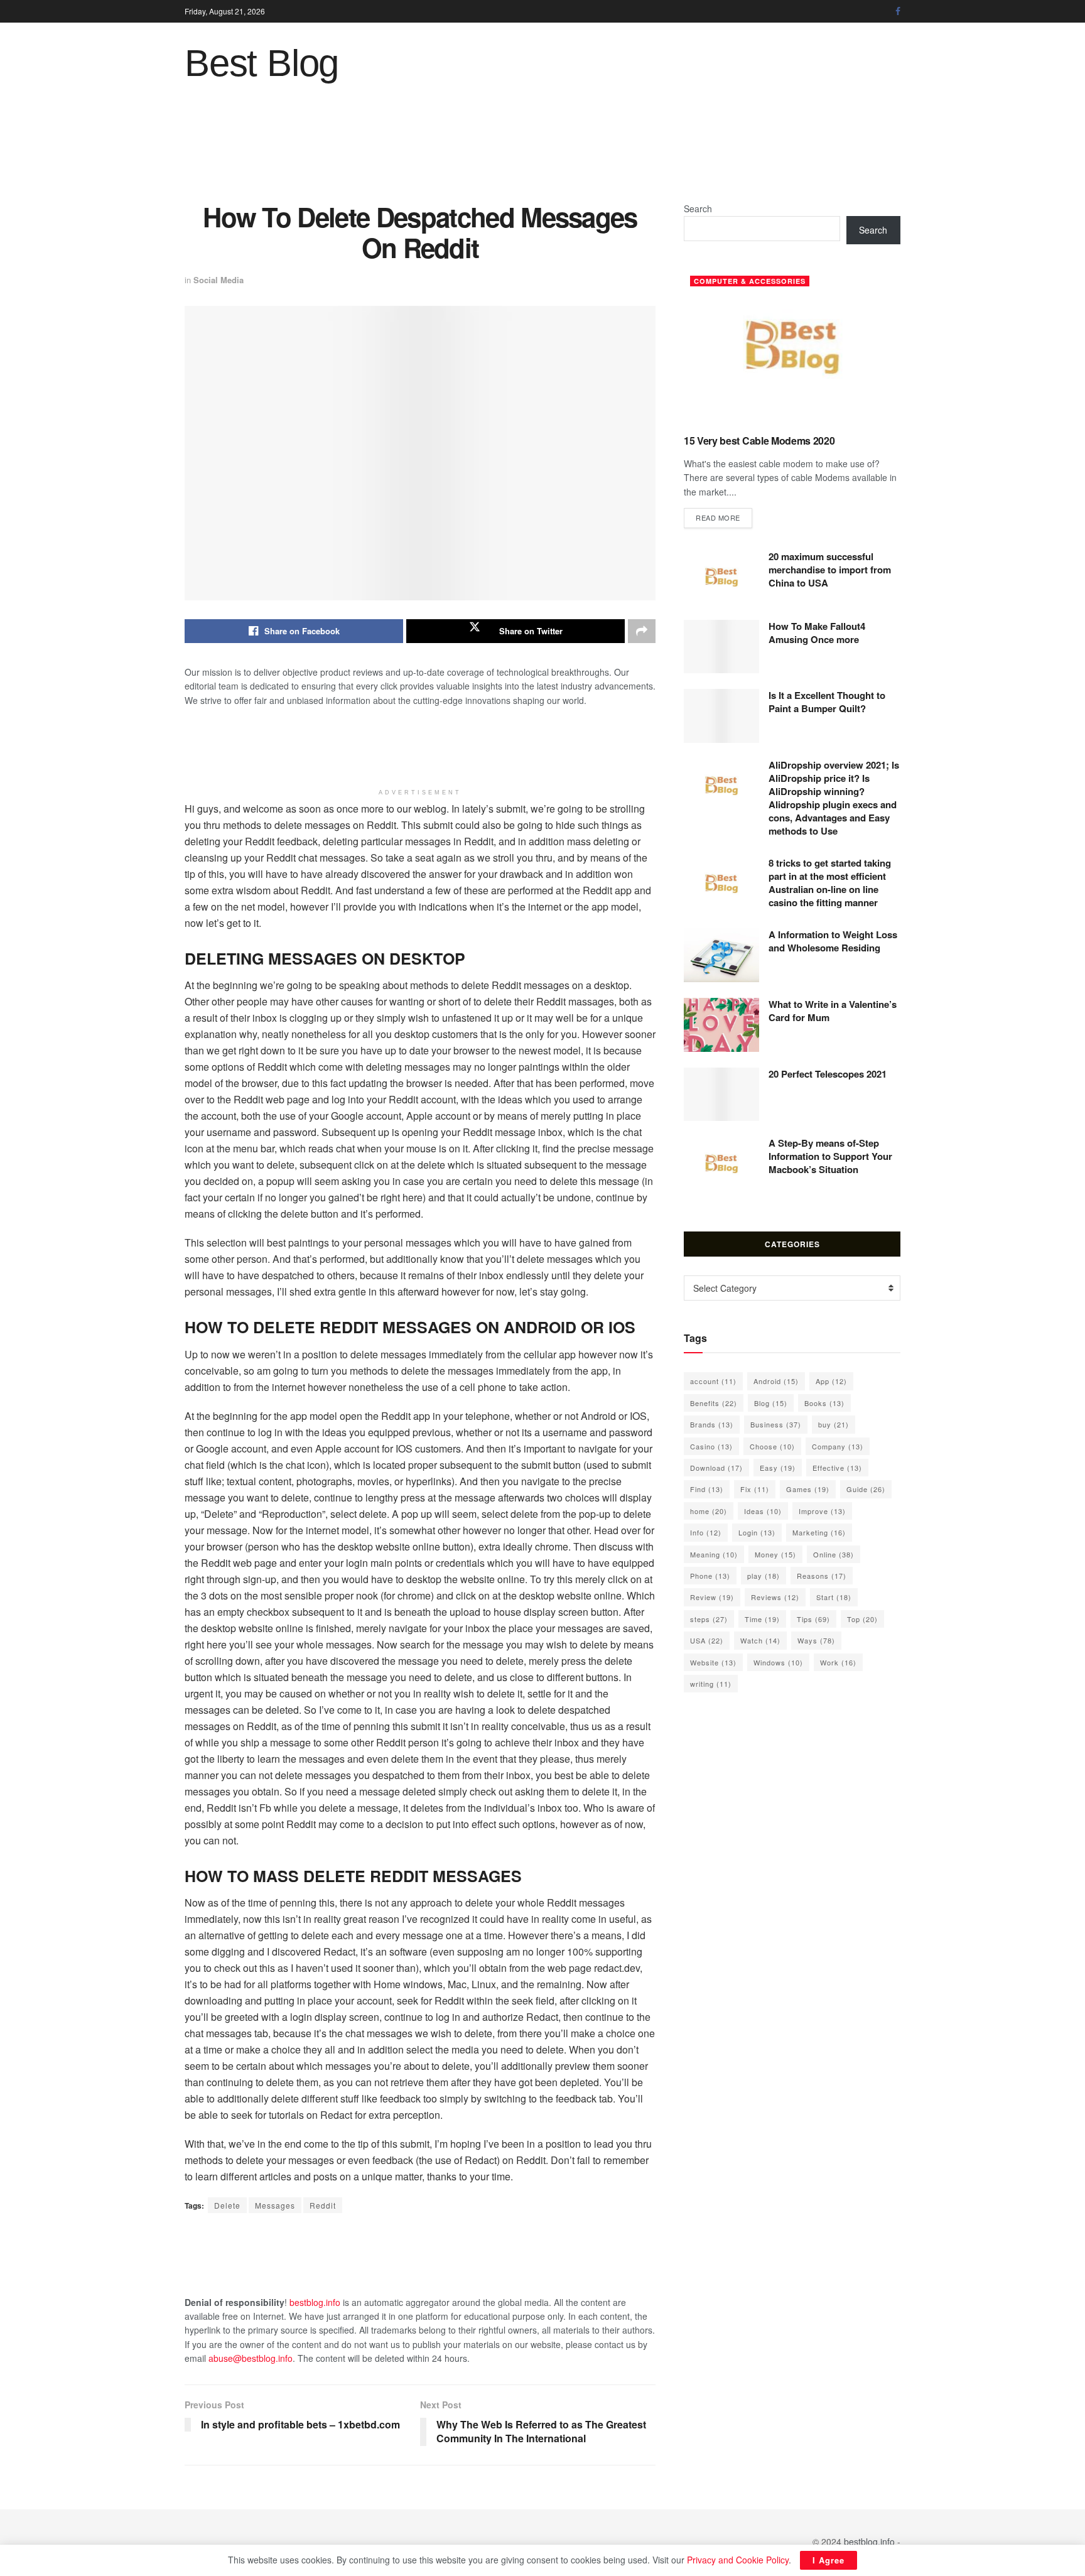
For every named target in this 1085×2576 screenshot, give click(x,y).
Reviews (775, 1597)
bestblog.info (315, 2302)
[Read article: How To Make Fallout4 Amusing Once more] (721, 647)
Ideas (763, 1511)
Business (776, 1424)
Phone (710, 1576)
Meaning (714, 1554)
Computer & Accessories (750, 281)
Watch (760, 1640)
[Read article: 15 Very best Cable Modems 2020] (792, 347)
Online (834, 1554)
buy (834, 1424)
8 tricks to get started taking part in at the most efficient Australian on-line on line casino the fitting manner (830, 883)
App (831, 1381)
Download (716, 1468)
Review (712, 1597)
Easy (778, 1468)
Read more (724, 517)
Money (775, 1554)
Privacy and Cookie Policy (738, 2560)
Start (834, 1597)
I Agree (829, 2560)
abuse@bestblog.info (251, 2358)
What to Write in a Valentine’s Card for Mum (833, 1011)
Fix (755, 1489)
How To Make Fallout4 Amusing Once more (817, 633)
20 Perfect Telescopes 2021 (828, 1074)
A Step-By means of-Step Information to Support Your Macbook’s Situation (830, 1156)
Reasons (822, 1576)
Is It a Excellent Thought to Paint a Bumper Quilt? (827, 702)
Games (808, 1489)
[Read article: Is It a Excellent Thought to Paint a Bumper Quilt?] (721, 716)
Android (776, 1381)
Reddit (323, 2205)
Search (698, 208)
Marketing (819, 1532)
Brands (712, 1424)
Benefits (714, 1403)
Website (713, 1662)
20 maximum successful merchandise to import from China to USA (830, 570)
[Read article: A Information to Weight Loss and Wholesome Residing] (721, 955)
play (764, 1576)
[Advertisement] (542, 151)
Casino (711, 1446)
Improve (822, 1511)
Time (762, 1619)
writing (711, 1684)
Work (838, 1662)
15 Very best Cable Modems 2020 (759, 441)
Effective (837, 1468)
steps (709, 1619)
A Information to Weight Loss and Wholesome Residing (833, 941)
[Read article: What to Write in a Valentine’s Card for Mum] (721, 1025)
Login (757, 1532)
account (713, 1381)
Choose (772, 1446)
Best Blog (262, 63)
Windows (778, 1662)
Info (706, 1532)
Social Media (219, 280)
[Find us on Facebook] (898, 11)
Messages (275, 2205)
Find (707, 1489)
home (709, 1511)
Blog (771, 1403)
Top (862, 1619)
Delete (227, 2205)
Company (838, 1446)
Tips (813, 1619)
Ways (816, 1640)
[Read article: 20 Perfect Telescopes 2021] (721, 1095)
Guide (866, 1489)
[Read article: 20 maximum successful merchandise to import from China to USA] (721, 577)
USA (707, 1640)
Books (824, 1403)
